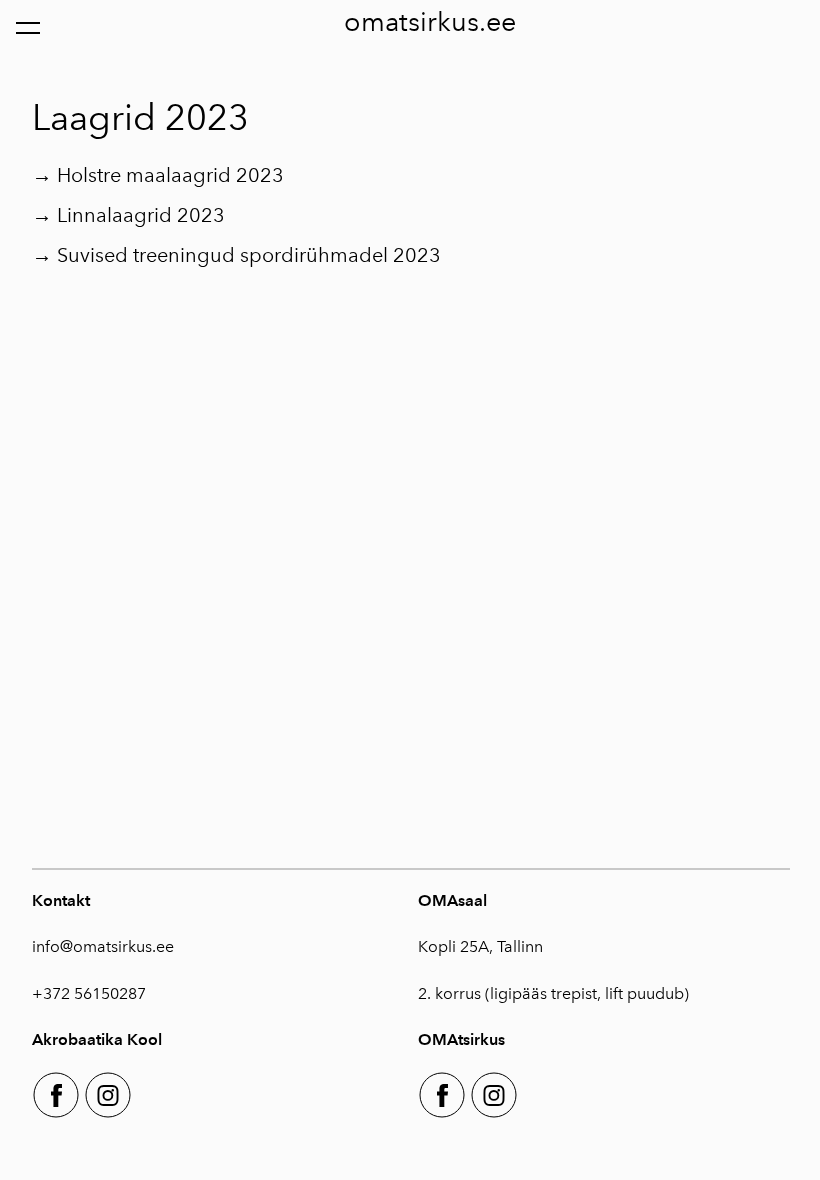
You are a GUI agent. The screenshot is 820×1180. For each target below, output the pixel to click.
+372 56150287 (89, 993)
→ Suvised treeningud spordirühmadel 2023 (236, 255)
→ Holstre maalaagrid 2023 (158, 175)
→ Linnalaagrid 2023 (128, 215)
